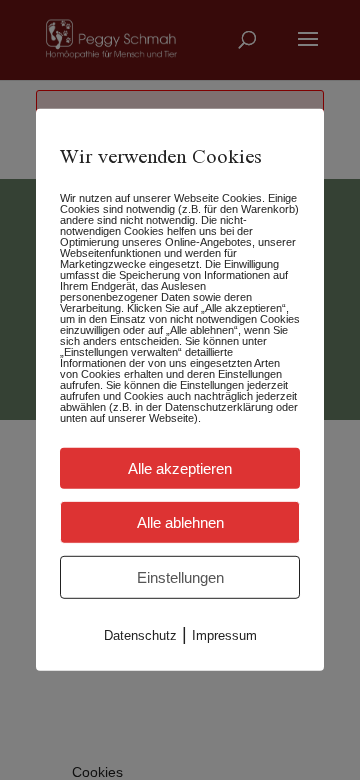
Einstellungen (180, 577)
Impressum (224, 635)
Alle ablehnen (180, 522)
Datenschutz (140, 635)
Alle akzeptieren (180, 468)
